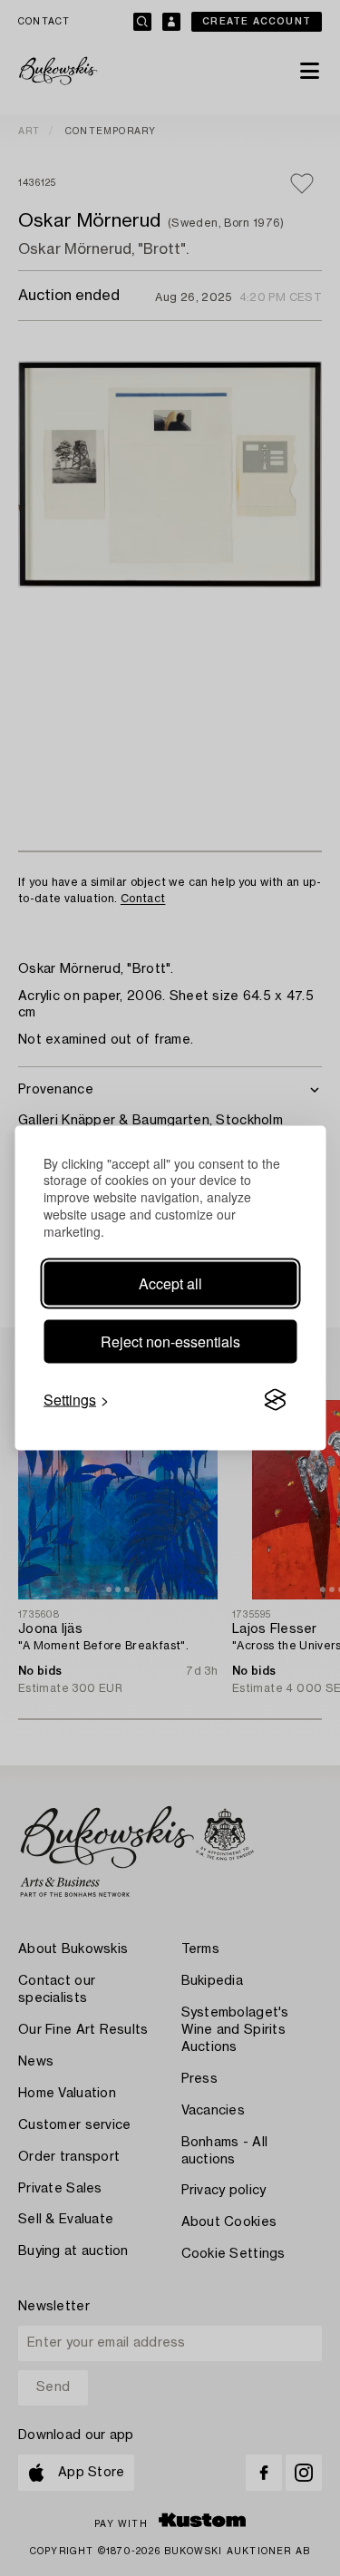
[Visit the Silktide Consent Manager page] (275, 1400)
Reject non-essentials (170, 1341)
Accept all (170, 1283)
